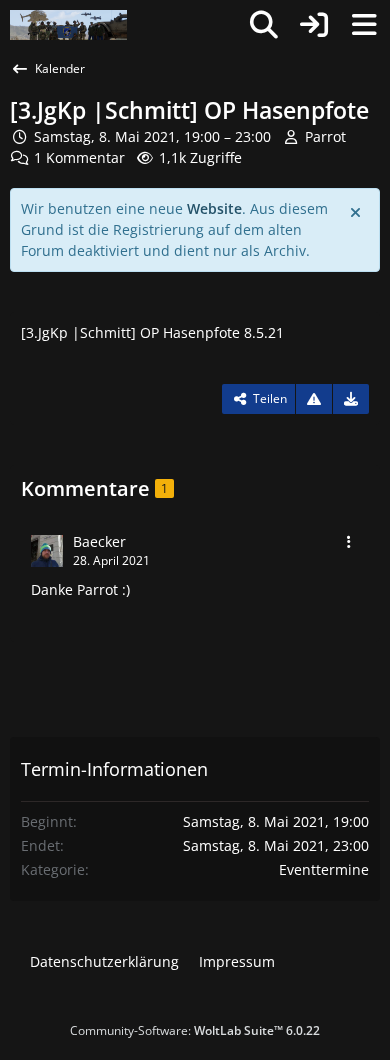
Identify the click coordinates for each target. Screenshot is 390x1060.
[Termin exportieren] (351, 399)
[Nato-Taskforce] (68, 25)
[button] (349, 542)
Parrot (325, 136)
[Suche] (264, 25)
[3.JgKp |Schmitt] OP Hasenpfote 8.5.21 (152, 332)
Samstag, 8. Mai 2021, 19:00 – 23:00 (152, 136)
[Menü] (364, 25)
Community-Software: (195, 1030)
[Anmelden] (314, 25)
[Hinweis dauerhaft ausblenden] (357, 211)
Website (214, 208)
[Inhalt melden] (314, 399)
